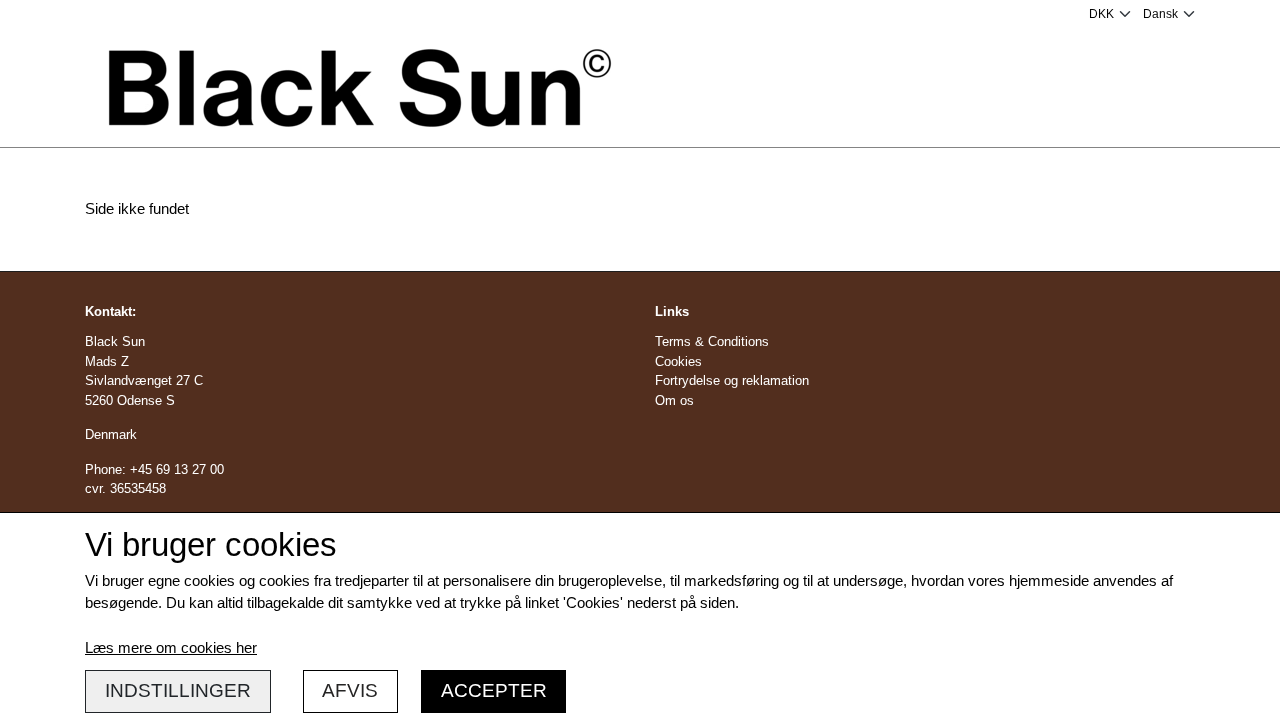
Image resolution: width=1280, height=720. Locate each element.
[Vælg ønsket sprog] (1169, 14)
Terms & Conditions (712, 341)
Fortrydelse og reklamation (732, 380)
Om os (674, 400)
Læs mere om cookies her (171, 647)
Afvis (350, 690)
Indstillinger (178, 690)
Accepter (494, 690)
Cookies (678, 361)
